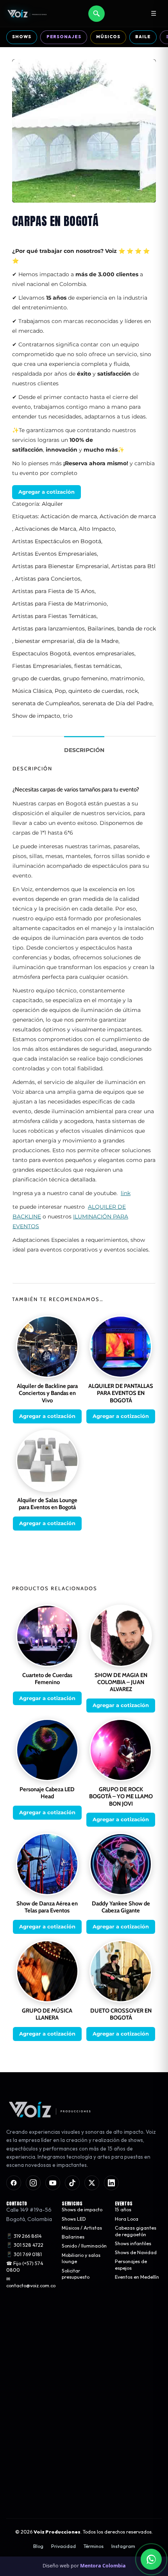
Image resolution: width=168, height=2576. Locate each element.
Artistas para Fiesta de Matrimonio (59, 604)
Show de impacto (36, 716)
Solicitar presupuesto (76, 2274)
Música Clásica (32, 691)
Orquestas (19, 2335)
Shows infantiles (133, 2243)
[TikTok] (72, 2182)
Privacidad (63, 2546)
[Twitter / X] (92, 2182)
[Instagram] (33, 2182)
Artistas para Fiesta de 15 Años (53, 591)
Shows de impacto (82, 2210)
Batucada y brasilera (30, 2389)
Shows (21, 37)
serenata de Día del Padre (117, 703)
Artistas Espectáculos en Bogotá (57, 541)
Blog (38, 2546)
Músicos (108, 37)
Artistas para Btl (133, 566)
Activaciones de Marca (46, 529)
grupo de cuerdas (36, 678)
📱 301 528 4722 (25, 2245)
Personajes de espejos (131, 2265)
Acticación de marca (69, 516)
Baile (143, 37)
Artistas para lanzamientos (48, 629)
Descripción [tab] (84, 750)
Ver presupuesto (84, 2492)
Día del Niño (75, 2377)
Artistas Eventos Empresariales (55, 554)
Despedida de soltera (78, 2356)
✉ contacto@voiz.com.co (31, 2282)
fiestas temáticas (97, 666)
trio (68, 716)
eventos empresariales (104, 653)
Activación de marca (128, 516)
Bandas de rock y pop (30, 2362)
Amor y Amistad (80, 2335)
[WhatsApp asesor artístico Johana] (151, 2559)
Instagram (123, 2546)
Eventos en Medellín (137, 2277)
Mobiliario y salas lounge (81, 2258)
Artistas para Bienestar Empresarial (60, 566)
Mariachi (16, 2344)
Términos (94, 2546)
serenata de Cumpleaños (46, 703)
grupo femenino (85, 678)
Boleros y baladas (26, 2371)
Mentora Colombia (103, 2566)
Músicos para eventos (30, 2326)
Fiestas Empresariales (42, 666)
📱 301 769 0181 (24, 2254)
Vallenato (17, 2380)
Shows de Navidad (136, 2252)
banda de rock (137, 629)
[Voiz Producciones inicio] (84, 2110)
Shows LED (74, 2218)
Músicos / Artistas (82, 2227)
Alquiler (52, 504)
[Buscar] (97, 14)
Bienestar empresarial (75, 2390)
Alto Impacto (97, 529)
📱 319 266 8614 (24, 2236)
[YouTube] (53, 2182)
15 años (123, 2210)
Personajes (64, 37)
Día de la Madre (80, 2344)
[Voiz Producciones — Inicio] (27, 14)
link (126, 1193)
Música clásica (22, 2353)
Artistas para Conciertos (48, 579)
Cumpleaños (76, 2369)
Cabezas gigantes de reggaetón (136, 2231)
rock (132, 691)
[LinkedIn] (111, 2182)
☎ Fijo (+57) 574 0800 (25, 2266)
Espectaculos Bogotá (41, 653)
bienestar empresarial (45, 641)
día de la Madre (98, 641)
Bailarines (101, 629)
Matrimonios (76, 2326)
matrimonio (127, 678)
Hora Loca (127, 2218)
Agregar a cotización (46, 492)
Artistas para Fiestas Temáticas (54, 616)
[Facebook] (14, 2182)
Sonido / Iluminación (84, 2246)
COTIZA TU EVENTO (84, 2468)
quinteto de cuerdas (96, 691)
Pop (60, 691)
